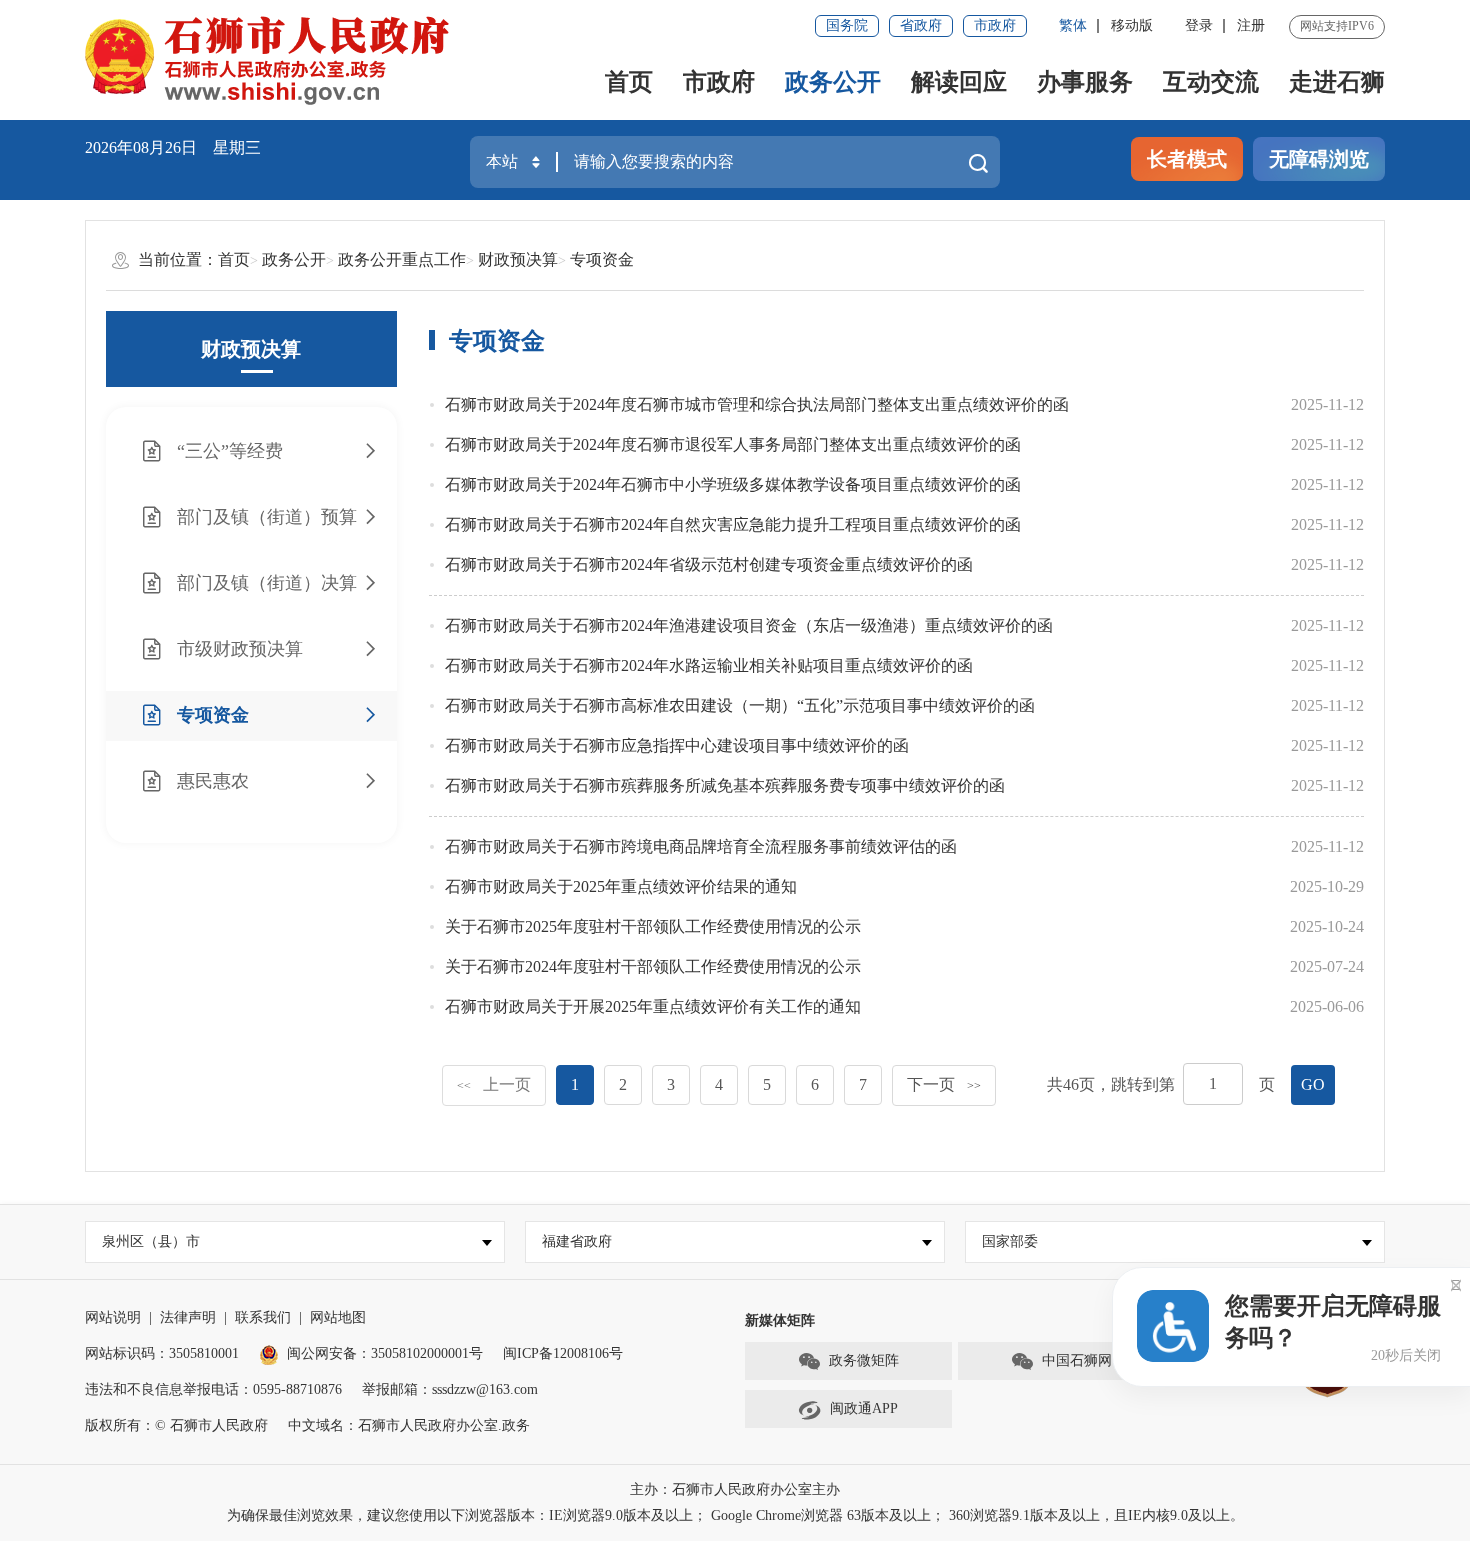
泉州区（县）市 (151, 1241)
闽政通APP (864, 1408)
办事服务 (1085, 82)
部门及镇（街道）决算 (267, 583)
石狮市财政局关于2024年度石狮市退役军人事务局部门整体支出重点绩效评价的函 (733, 444)
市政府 (995, 25)
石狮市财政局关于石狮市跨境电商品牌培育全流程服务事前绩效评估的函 (701, 846)
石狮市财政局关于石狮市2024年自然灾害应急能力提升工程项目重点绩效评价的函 (733, 524)
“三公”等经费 (230, 451)
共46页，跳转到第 (1111, 1084)
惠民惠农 (213, 781)
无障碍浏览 (1319, 159)
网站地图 (338, 1317)
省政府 (921, 25)
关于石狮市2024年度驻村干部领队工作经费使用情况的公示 (653, 966)
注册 (1251, 25)
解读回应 (959, 82)
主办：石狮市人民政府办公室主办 (735, 1489)
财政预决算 (518, 259)
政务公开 (833, 82)
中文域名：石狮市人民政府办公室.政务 (409, 1425)
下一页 (944, 1084)
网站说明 (113, 1317)
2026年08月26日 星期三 (173, 147)
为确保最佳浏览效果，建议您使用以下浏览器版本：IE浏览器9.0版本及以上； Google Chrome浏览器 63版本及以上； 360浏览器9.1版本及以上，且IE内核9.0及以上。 (735, 1515)
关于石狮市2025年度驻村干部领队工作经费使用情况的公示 (653, 926)
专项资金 (602, 259)
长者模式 (1187, 159)
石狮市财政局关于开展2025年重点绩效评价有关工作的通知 (653, 1006)
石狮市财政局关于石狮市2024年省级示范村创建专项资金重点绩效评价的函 (709, 564)
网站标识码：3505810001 (162, 1353)
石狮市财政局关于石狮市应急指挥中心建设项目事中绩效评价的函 (677, 745)
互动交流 (1211, 82)
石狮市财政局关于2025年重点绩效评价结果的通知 (621, 886)
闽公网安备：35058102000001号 (385, 1353)
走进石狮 (1337, 82)
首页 (629, 82)
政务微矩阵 (864, 1360)
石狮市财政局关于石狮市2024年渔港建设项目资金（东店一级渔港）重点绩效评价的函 (749, 625)
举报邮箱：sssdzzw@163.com (450, 1389)
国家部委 (1010, 1241)
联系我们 (263, 1317)
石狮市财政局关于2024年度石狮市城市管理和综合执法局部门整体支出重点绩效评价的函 (757, 404)
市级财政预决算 (240, 649)
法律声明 (188, 1317)
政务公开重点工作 (402, 259)
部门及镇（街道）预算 (267, 517)
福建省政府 (577, 1241)
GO (1313, 1084)
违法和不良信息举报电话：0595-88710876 (213, 1389)
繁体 (1073, 25)
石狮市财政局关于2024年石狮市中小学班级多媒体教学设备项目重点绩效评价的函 (733, 484)
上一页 (494, 1084)
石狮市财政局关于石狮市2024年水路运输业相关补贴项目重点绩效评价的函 (709, 665)
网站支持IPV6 (1337, 26)
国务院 (847, 25)
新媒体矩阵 (780, 1320)
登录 (1199, 25)
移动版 (1132, 25)
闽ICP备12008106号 (563, 1353)
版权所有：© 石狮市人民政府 (176, 1425)
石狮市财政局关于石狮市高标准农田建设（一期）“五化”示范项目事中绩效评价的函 (740, 705)
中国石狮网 (1077, 1360)
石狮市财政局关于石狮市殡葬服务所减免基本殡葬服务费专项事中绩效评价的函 (725, 785)
